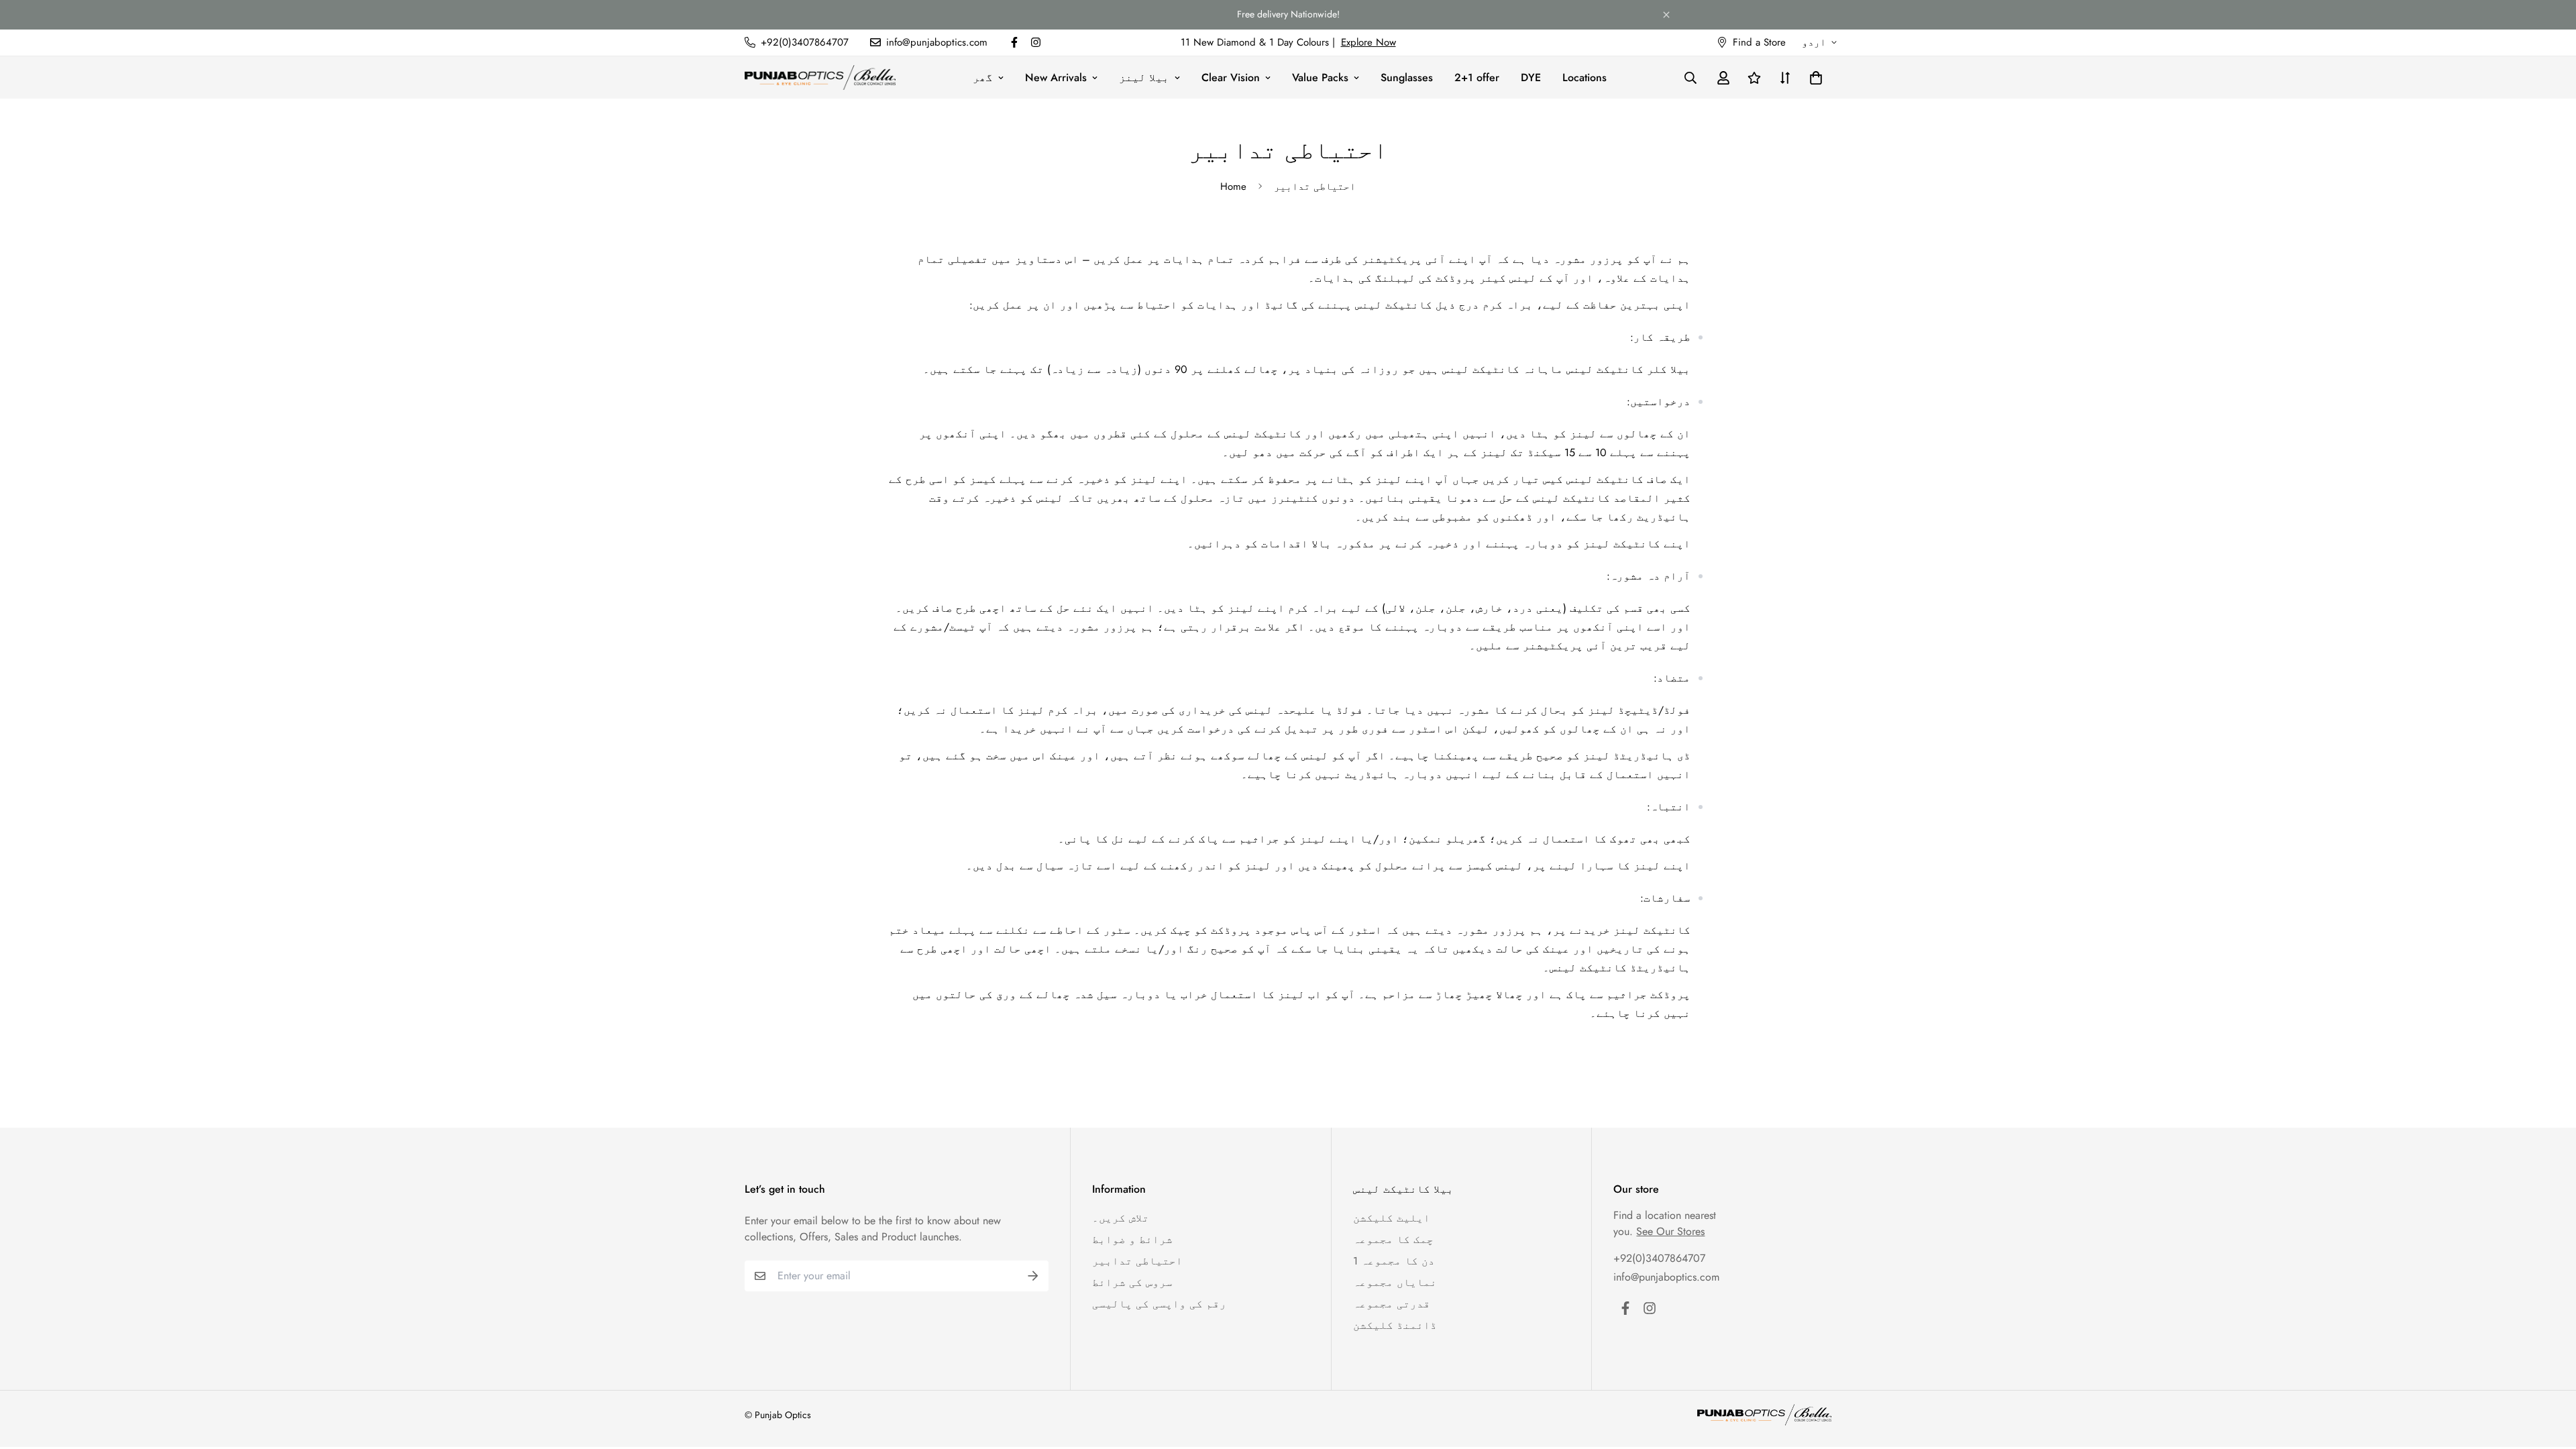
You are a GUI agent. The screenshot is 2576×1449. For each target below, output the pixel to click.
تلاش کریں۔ (1121, 1218)
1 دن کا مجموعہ (1394, 1261)
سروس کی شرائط (1132, 1282)
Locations (1585, 77)
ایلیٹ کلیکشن (1392, 1218)
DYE (1531, 77)
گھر (983, 77)
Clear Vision (1231, 77)
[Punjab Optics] (820, 77)
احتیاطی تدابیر (1137, 1261)
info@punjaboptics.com (1666, 1277)
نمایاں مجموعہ (1395, 1282)
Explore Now (1368, 42)
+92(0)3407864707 (1659, 1258)
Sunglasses (1407, 77)
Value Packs (1320, 77)
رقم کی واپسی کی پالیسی (1159, 1304)
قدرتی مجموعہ (1392, 1304)
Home (1233, 186)
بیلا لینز (1144, 77)
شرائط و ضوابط (1132, 1239)
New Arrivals (1056, 77)
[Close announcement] (1666, 15)
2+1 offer (1477, 77)
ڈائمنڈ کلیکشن (1395, 1325)
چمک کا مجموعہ (1393, 1239)
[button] (1813, 77)
